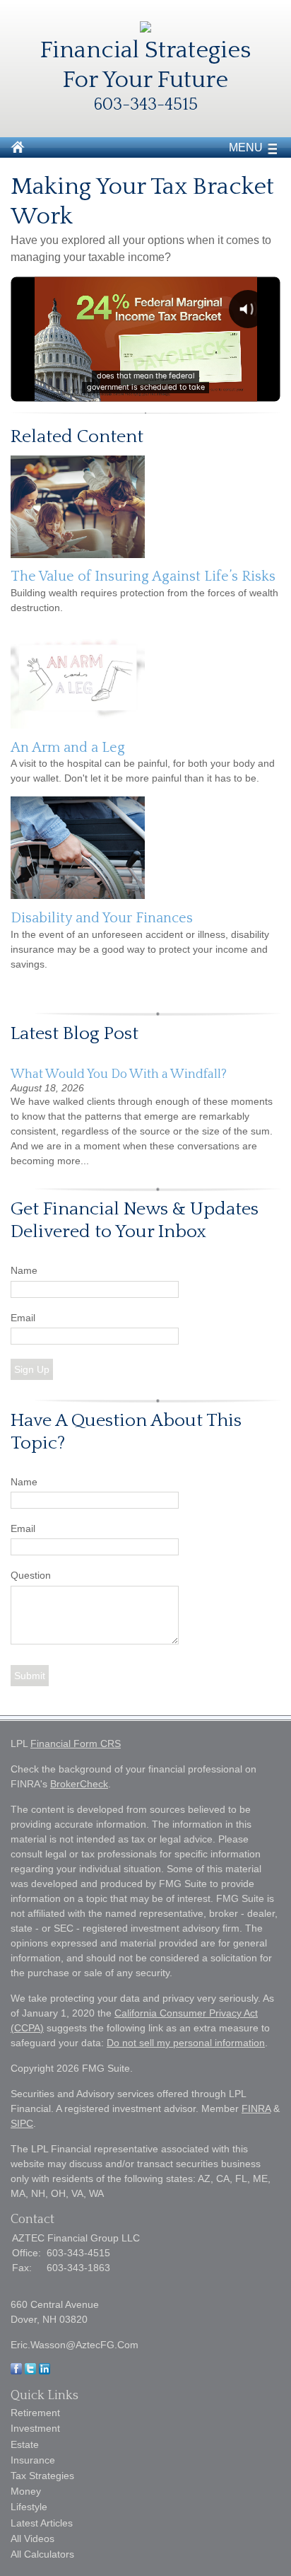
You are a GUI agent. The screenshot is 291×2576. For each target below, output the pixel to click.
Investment (35, 2428)
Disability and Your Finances (102, 918)
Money (26, 2491)
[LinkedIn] (44, 2371)
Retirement (35, 2413)
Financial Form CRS (76, 1744)
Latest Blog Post (75, 1034)
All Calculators (42, 2554)
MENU (246, 147)
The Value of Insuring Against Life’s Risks (143, 576)
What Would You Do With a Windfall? (119, 1074)
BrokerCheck (79, 1784)
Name (24, 1270)
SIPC (22, 2123)
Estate (25, 2444)
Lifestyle (29, 2507)
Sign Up (32, 1369)
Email (23, 1318)
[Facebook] (16, 2371)
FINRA (256, 2108)
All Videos (32, 2539)
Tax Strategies (42, 2476)
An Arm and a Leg (68, 748)
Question (31, 1575)
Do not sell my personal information (186, 2043)
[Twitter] (30, 2371)
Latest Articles (42, 2523)
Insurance (33, 2460)
